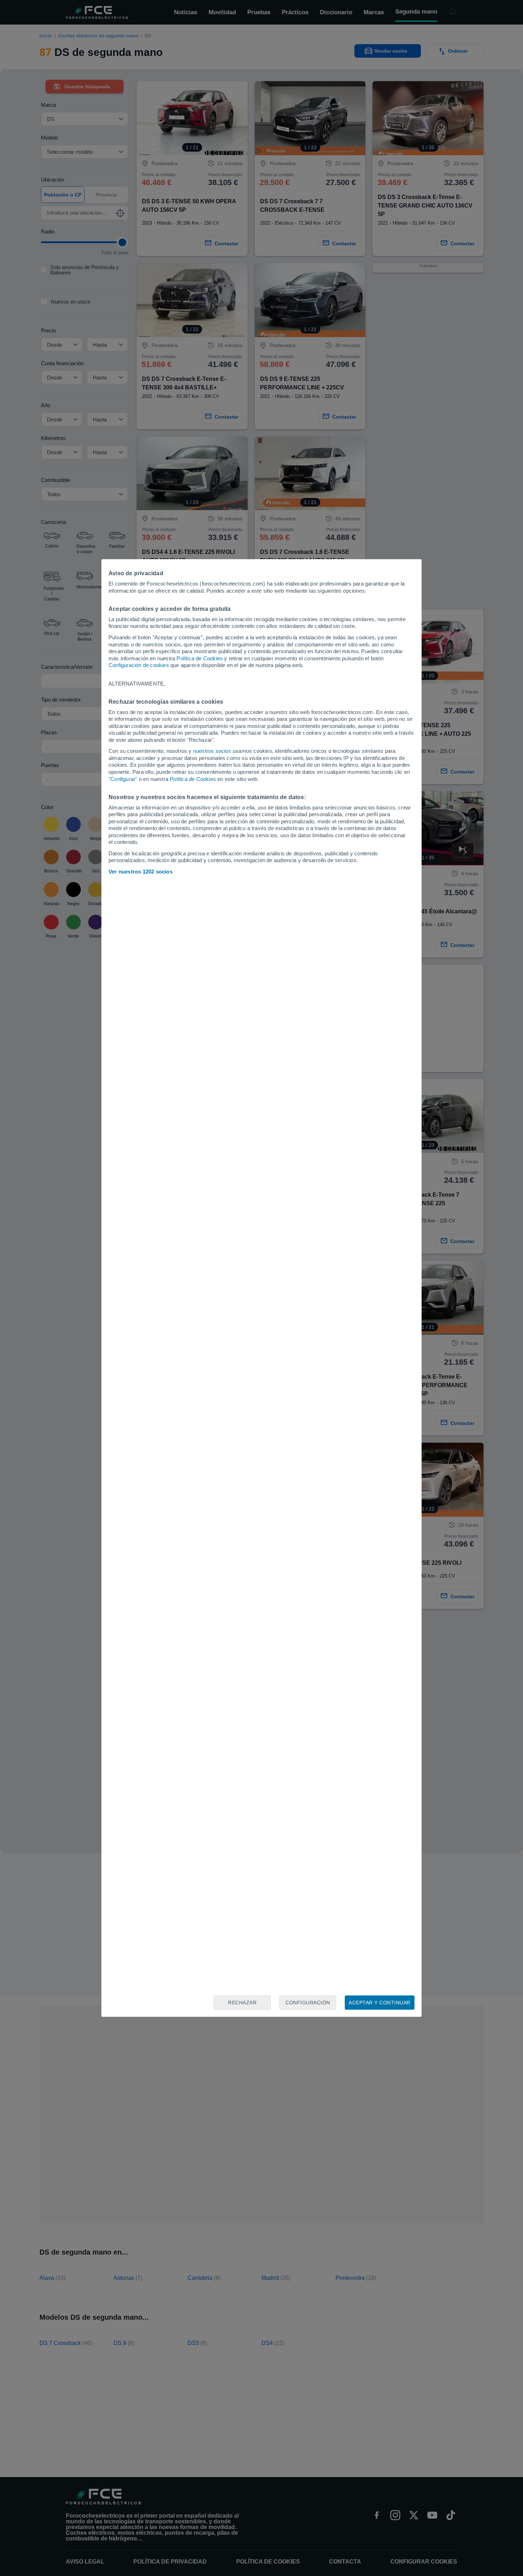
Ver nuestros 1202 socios (141, 872)
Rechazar (242, 2003)
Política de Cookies (200, 658)
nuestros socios (212, 751)
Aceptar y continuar (380, 2003)
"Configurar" (123, 779)
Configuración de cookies (139, 665)
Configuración (308, 2003)
